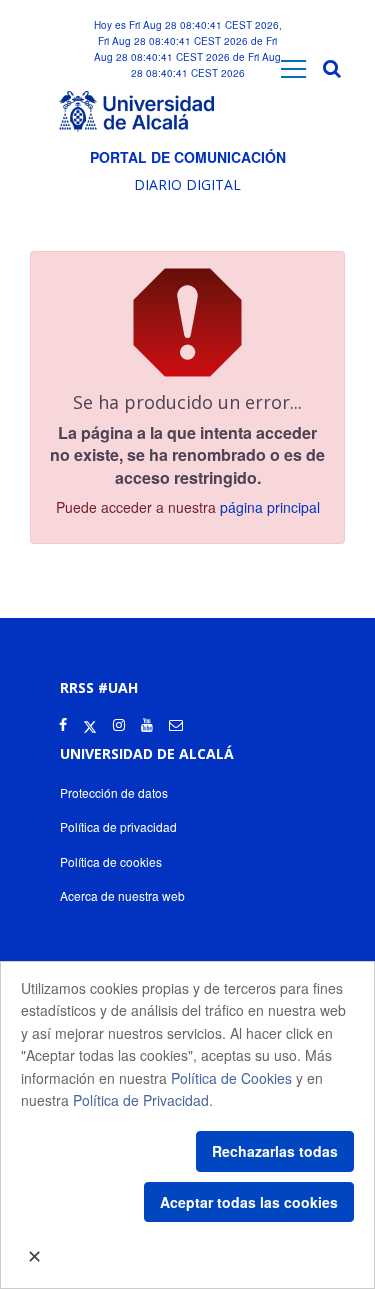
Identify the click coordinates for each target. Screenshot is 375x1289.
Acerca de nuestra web (122, 895)
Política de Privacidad (141, 1100)
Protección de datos (114, 792)
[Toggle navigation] (293, 68)
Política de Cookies (231, 1078)
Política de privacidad (118, 826)
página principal (270, 507)
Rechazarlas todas (275, 1151)
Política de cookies (111, 861)
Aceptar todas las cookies (249, 1202)
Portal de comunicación (188, 157)
